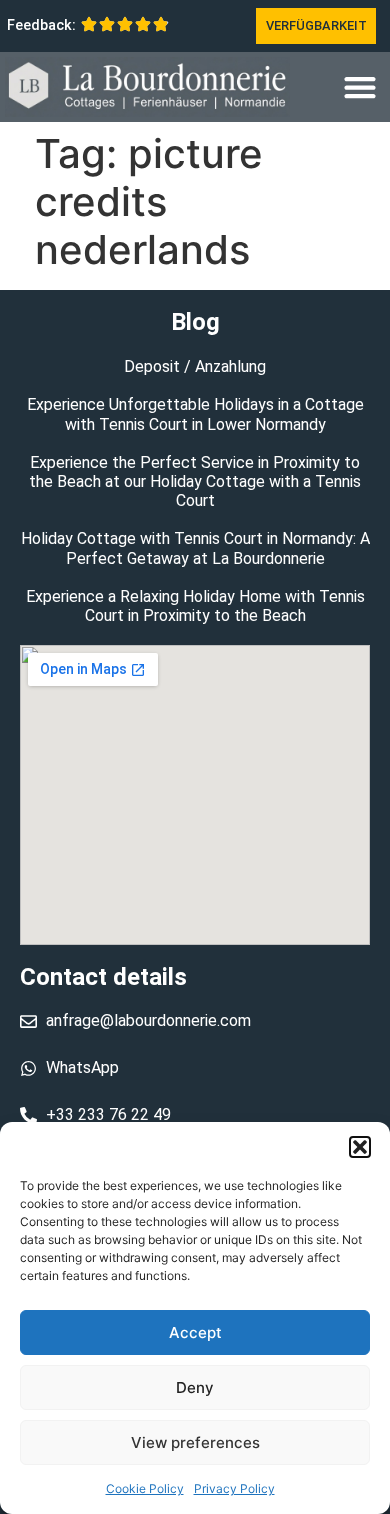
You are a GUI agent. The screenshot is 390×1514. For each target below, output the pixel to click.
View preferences (195, 1442)
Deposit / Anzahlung (195, 366)
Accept (195, 1332)
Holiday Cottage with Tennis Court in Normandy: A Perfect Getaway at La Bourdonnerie (195, 548)
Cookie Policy (145, 1488)
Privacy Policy (234, 1488)
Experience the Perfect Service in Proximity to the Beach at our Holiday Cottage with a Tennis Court (195, 481)
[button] (360, 1147)
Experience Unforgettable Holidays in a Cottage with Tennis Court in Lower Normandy (195, 414)
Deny (195, 1387)
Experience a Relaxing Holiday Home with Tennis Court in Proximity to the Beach (195, 606)
